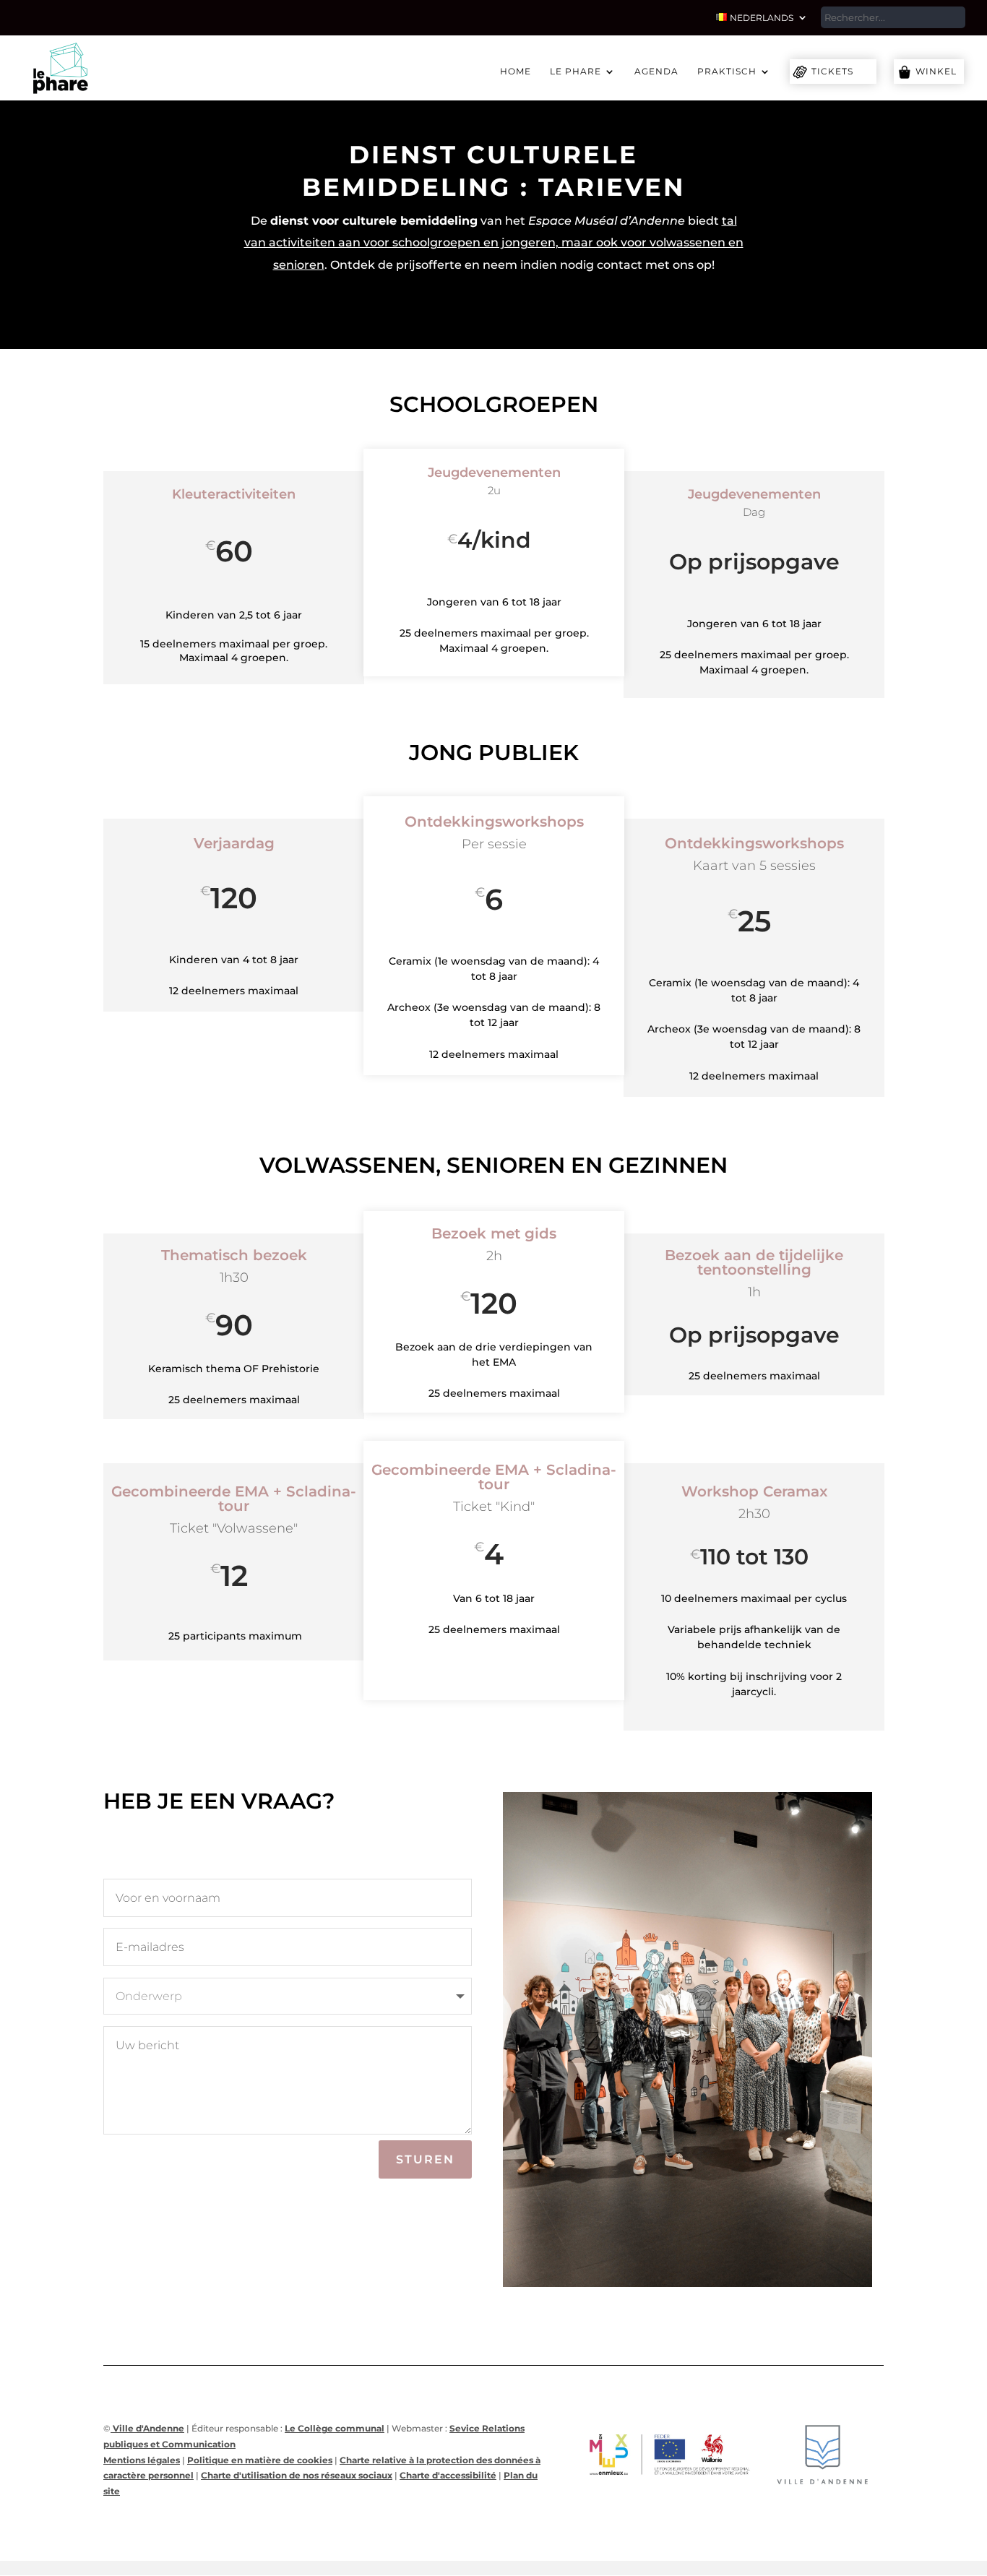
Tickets (832, 71)
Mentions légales (142, 2460)
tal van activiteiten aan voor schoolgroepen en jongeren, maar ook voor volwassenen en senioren (494, 243)
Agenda (656, 72)
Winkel (936, 71)
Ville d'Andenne (147, 2428)
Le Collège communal (335, 2428)
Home (516, 72)
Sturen (425, 2159)
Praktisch (727, 72)
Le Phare (576, 72)
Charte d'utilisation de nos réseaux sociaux (297, 2475)
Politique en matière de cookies (260, 2460)
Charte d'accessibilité (448, 2475)
